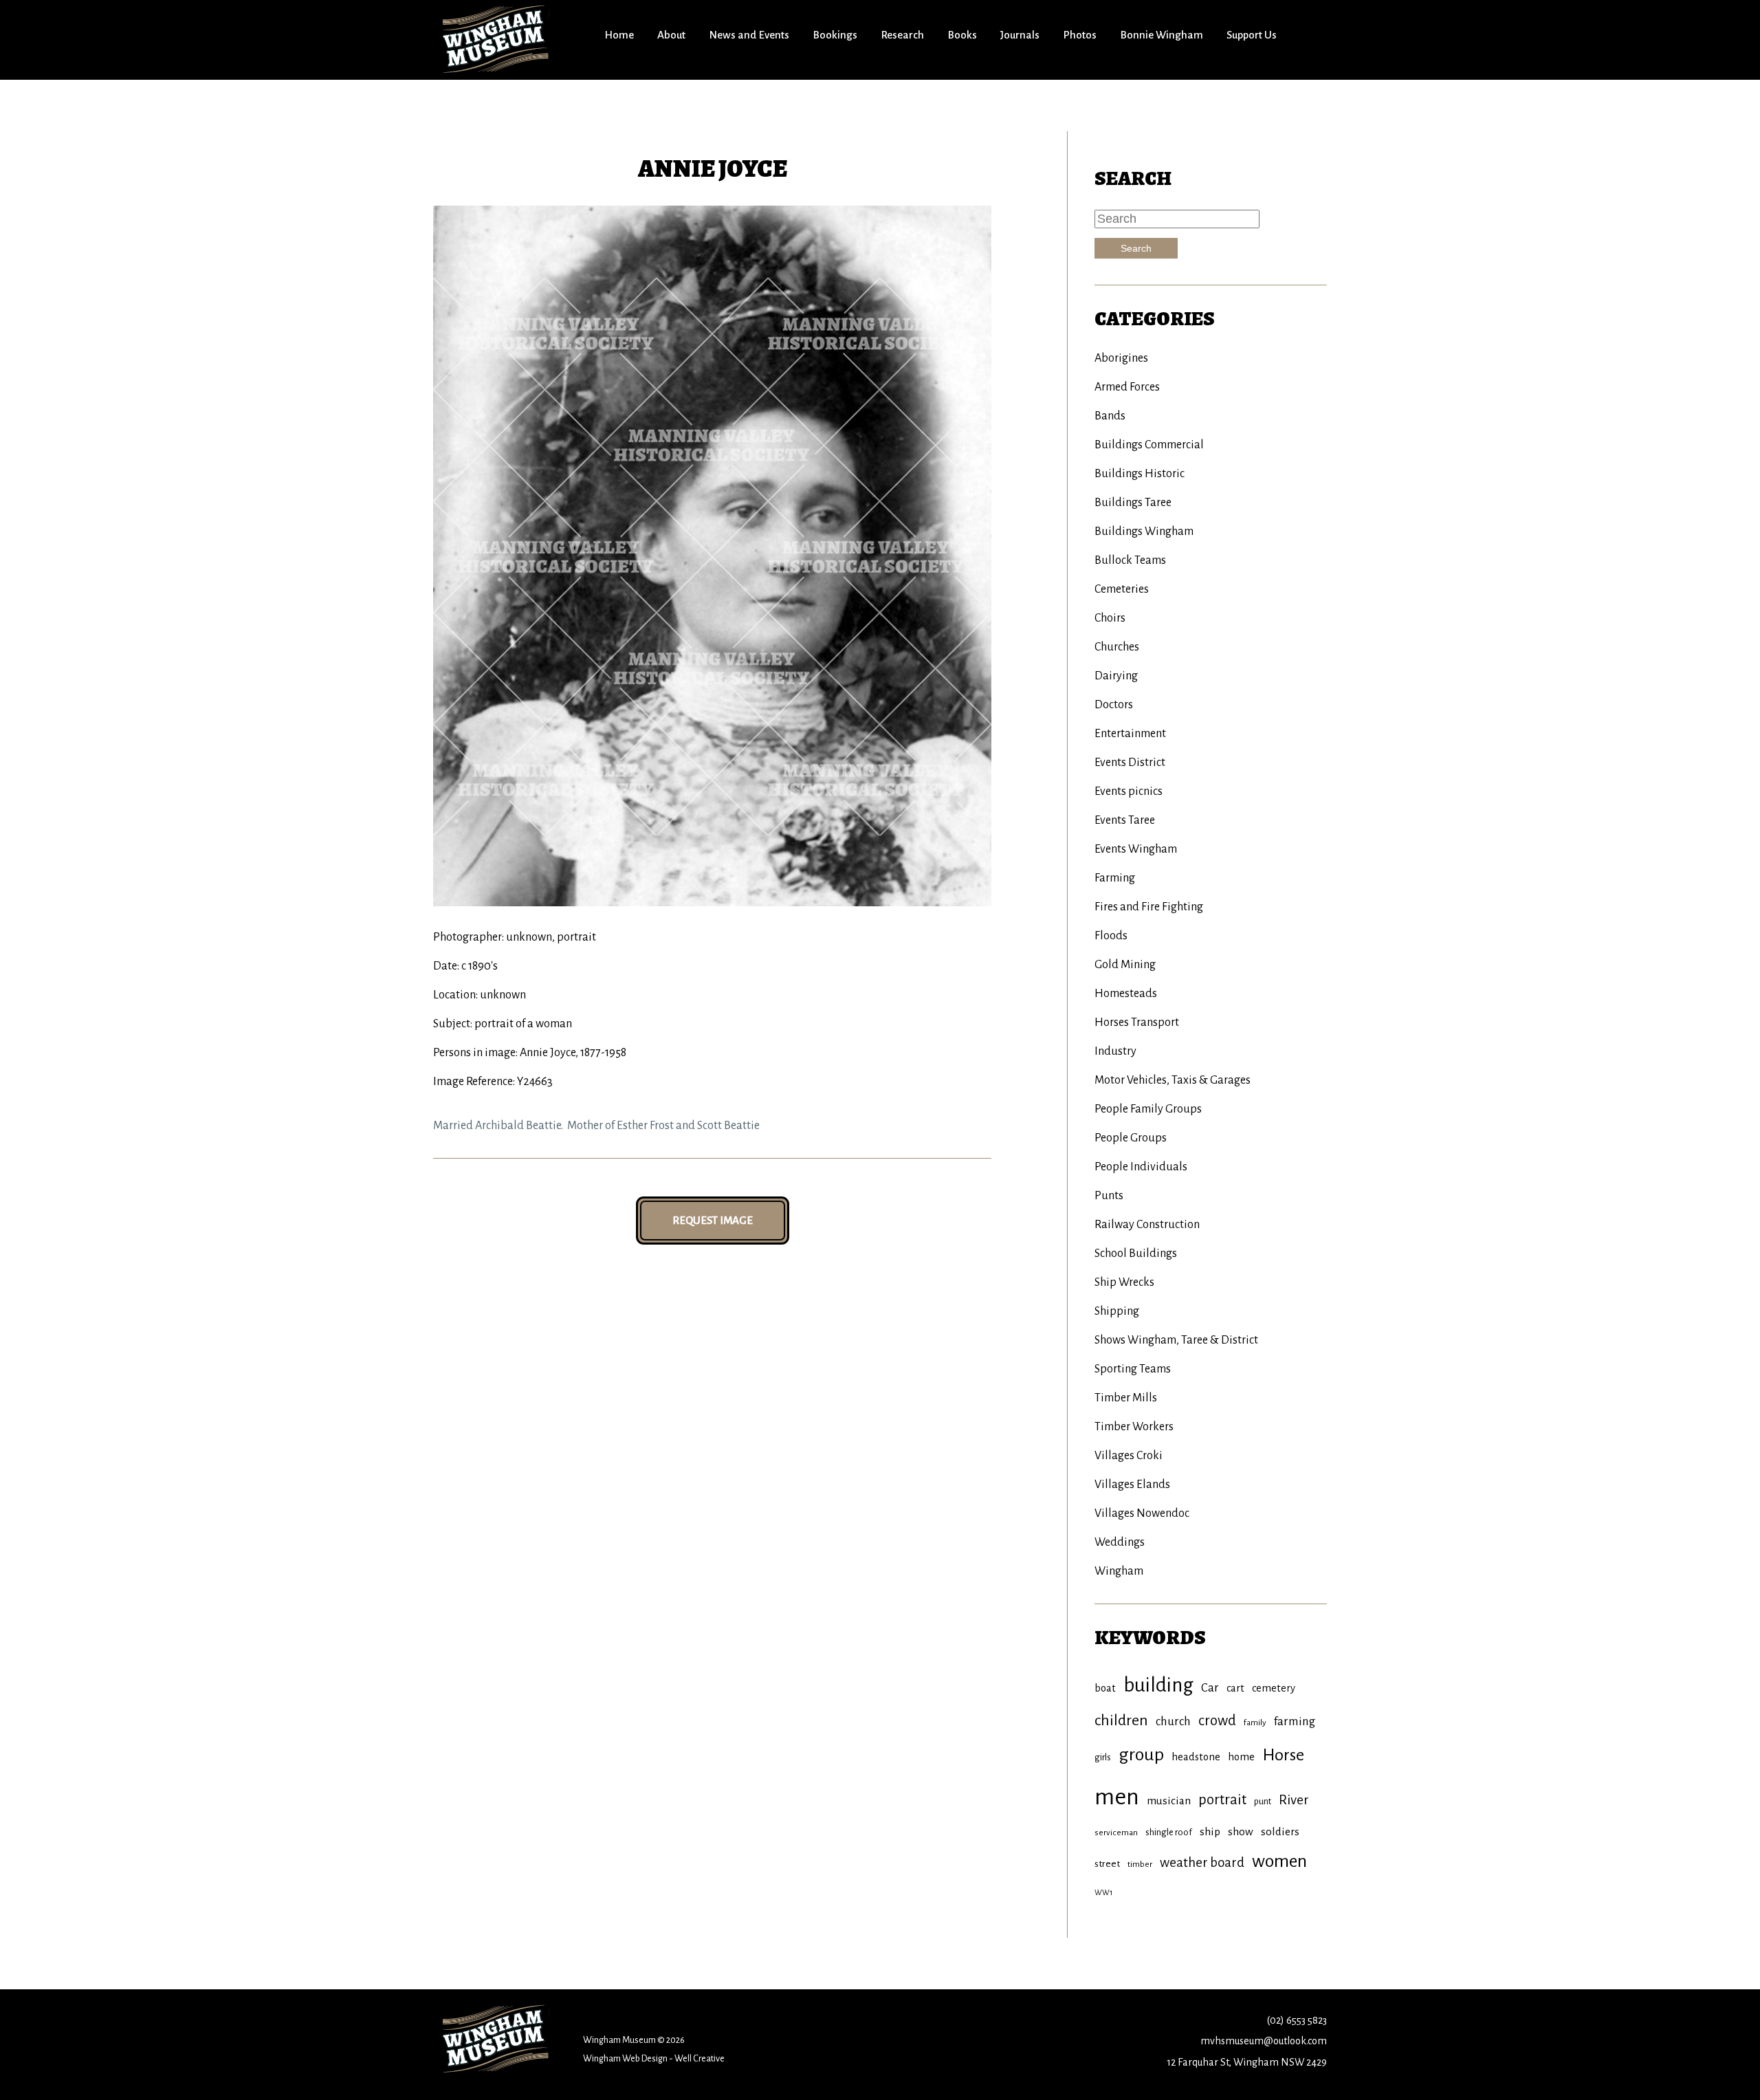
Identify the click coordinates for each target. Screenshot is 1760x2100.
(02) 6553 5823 (1297, 2020)
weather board (1202, 1862)
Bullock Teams (1130, 560)
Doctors (1114, 705)
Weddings (1120, 1542)
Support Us (1252, 35)
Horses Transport (1137, 1022)
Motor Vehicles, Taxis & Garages (1173, 1080)
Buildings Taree (1133, 503)
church (1173, 1721)
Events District (1130, 763)
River (1294, 1800)
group (1141, 1755)
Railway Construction (1147, 1225)
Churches (1117, 647)
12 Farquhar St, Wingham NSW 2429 (1247, 2062)
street (1107, 1864)
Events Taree (1125, 820)
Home (619, 35)
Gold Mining (1125, 965)
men (1117, 1797)
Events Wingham (1136, 849)
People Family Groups (1148, 1109)
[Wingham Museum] (497, 39)
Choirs (1110, 618)
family (1255, 1722)
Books (962, 35)
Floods (1111, 936)
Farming (1115, 878)
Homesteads (1126, 994)
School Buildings (1136, 1254)
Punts (1109, 1196)
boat (1105, 1688)
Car (1210, 1688)
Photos (1080, 35)
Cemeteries (1122, 589)
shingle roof (1169, 1832)
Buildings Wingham (1144, 532)
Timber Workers (1134, 1427)
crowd (1217, 1721)
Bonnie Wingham (1162, 35)
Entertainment (1130, 734)
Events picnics (1129, 791)
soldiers (1280, 1831)
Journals (1020, 35)
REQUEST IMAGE (713, 1220)
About (671, 35)
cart (1235, 1688)
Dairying (1116, 676)
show (1241, 1831)
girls (1103, 1757)
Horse (1283, 1755)
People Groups (1131, 1138)
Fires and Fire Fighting (1149, 907)
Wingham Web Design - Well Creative (654, 2058)
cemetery (1274, 1688)
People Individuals (1141, 1167)
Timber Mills (1126, 1398)
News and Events (749, 35)
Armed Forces (1127, 387)
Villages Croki (1129, 1456)
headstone (1196, 1757)
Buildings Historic (1140, 474)
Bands (1110, 416)
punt (1263, 1801)
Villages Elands (1132, 1485)
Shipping (1117, 1311)
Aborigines (1121, 358)
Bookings (835, 35)
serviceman (1116, 1833)
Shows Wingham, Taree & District (1176, 1340)
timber (1140, 1864)
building (1158, 1685)
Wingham (1119, 1571)
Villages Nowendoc (1142, 1513)
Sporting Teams (1133, 1369)
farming (1295, 1721)
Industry (1115, 1051)
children (1121, 1720)
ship (1210, 1831)
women (1279, 1861)
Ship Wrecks (1124, 1282)
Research (902, 35)
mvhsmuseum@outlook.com (1264, 2041)
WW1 (1103, 1892)
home (1241, 1757)
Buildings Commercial (1149, 445)
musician (1169, 1801)
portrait (1222, 1800)
